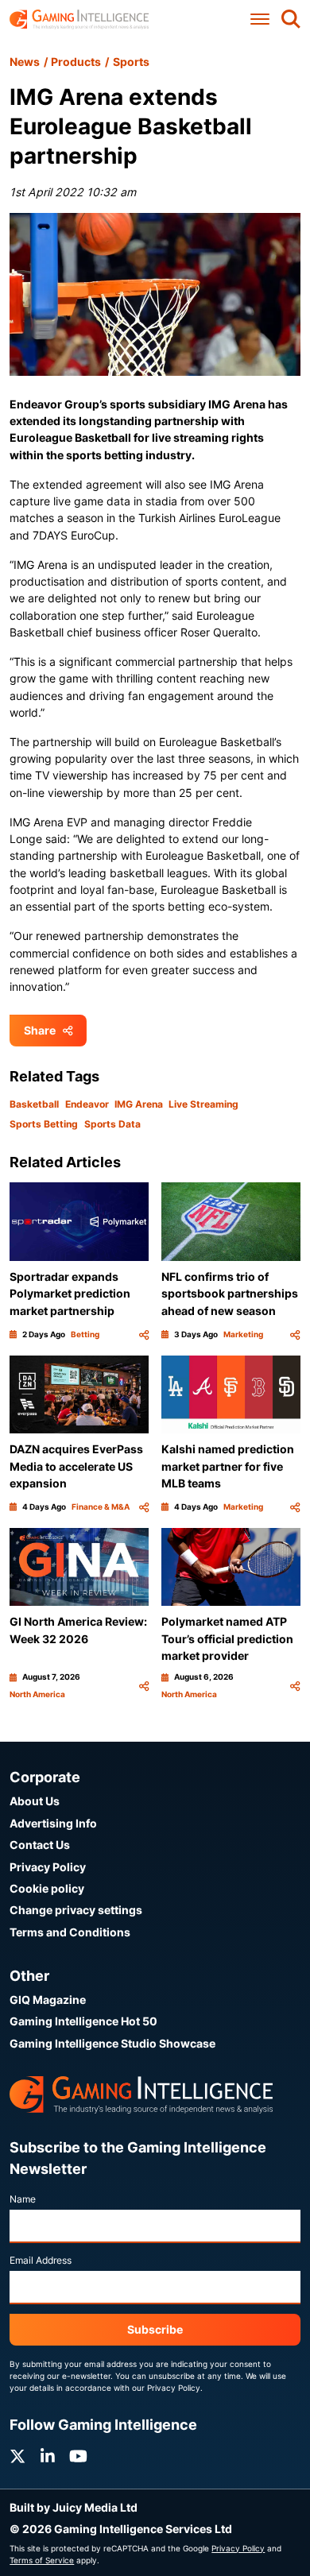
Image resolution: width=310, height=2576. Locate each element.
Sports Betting (44, 1124)
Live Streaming (203, 1104)
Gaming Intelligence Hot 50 (83, 2021)
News (25, 62)
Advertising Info (53, 1823)
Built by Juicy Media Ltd (74, 2507)
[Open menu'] (260, 19)
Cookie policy (47, 1888)
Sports (131, 62)
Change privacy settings (76, 1910)
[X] (17, 2456)
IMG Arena (139, 1104)
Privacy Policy (48, 1867)
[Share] (144, 1334)
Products (76, 62)
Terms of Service (42, 2560)
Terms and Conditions (70, 1932)
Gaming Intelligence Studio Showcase (112, 2043)
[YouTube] (78, 2456)
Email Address (41, 2260)
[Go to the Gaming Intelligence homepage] (79, 19)
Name (23, 2199)
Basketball (34, 1104)
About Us (35, 1801)
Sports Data (112, 1124)
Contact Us (40, 1845)
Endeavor (87, 1104)
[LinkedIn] (48, 2456)
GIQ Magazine (48, 2000)
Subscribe (155, 2329)
